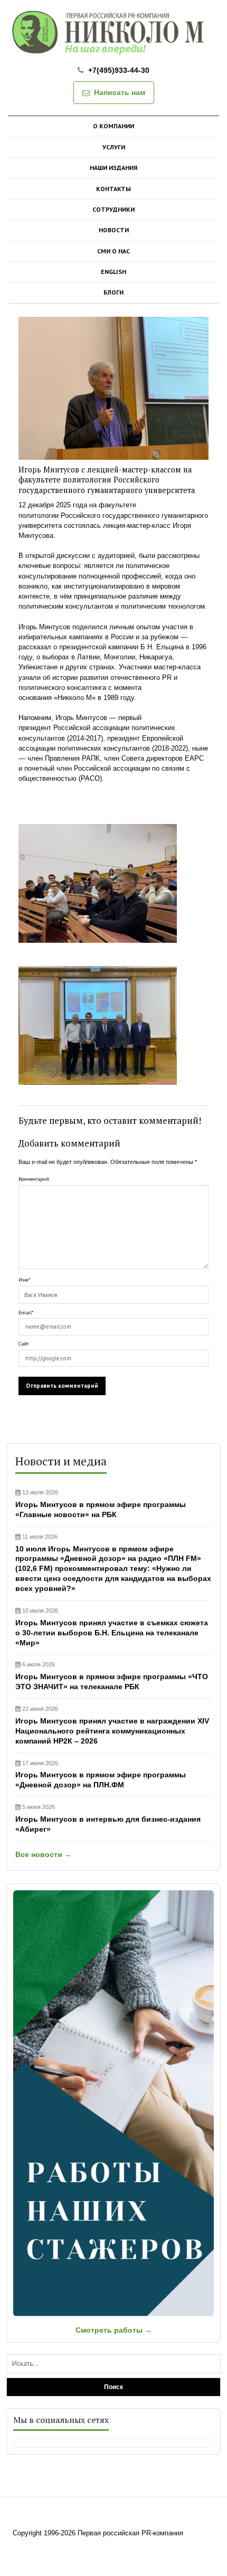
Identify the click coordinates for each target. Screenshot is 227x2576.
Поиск (113, 2387)
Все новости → (44, 1854)
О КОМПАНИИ (113, 126)
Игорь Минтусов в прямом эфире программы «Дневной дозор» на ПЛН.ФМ (101, 1775)
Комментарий (34, 1179)
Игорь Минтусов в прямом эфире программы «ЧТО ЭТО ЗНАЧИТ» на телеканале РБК (112, 1676)
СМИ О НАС (113, 251)
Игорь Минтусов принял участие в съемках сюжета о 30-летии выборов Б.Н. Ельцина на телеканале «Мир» (112, 1627)
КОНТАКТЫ (113, 189)
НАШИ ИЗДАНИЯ (113, 168)
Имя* (24, 1280)
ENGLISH (113, 272)
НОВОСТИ (114, 230)
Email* (26, 1313)
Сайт (23, 1344)
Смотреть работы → (114, 2330)
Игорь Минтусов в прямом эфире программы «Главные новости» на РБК (101, 1504)
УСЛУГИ (114, 147)
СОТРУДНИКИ (113, 209)
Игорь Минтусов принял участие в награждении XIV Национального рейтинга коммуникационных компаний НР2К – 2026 (112, 1725)
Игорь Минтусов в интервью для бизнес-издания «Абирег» (108, 1819)
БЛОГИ (113, 292)
